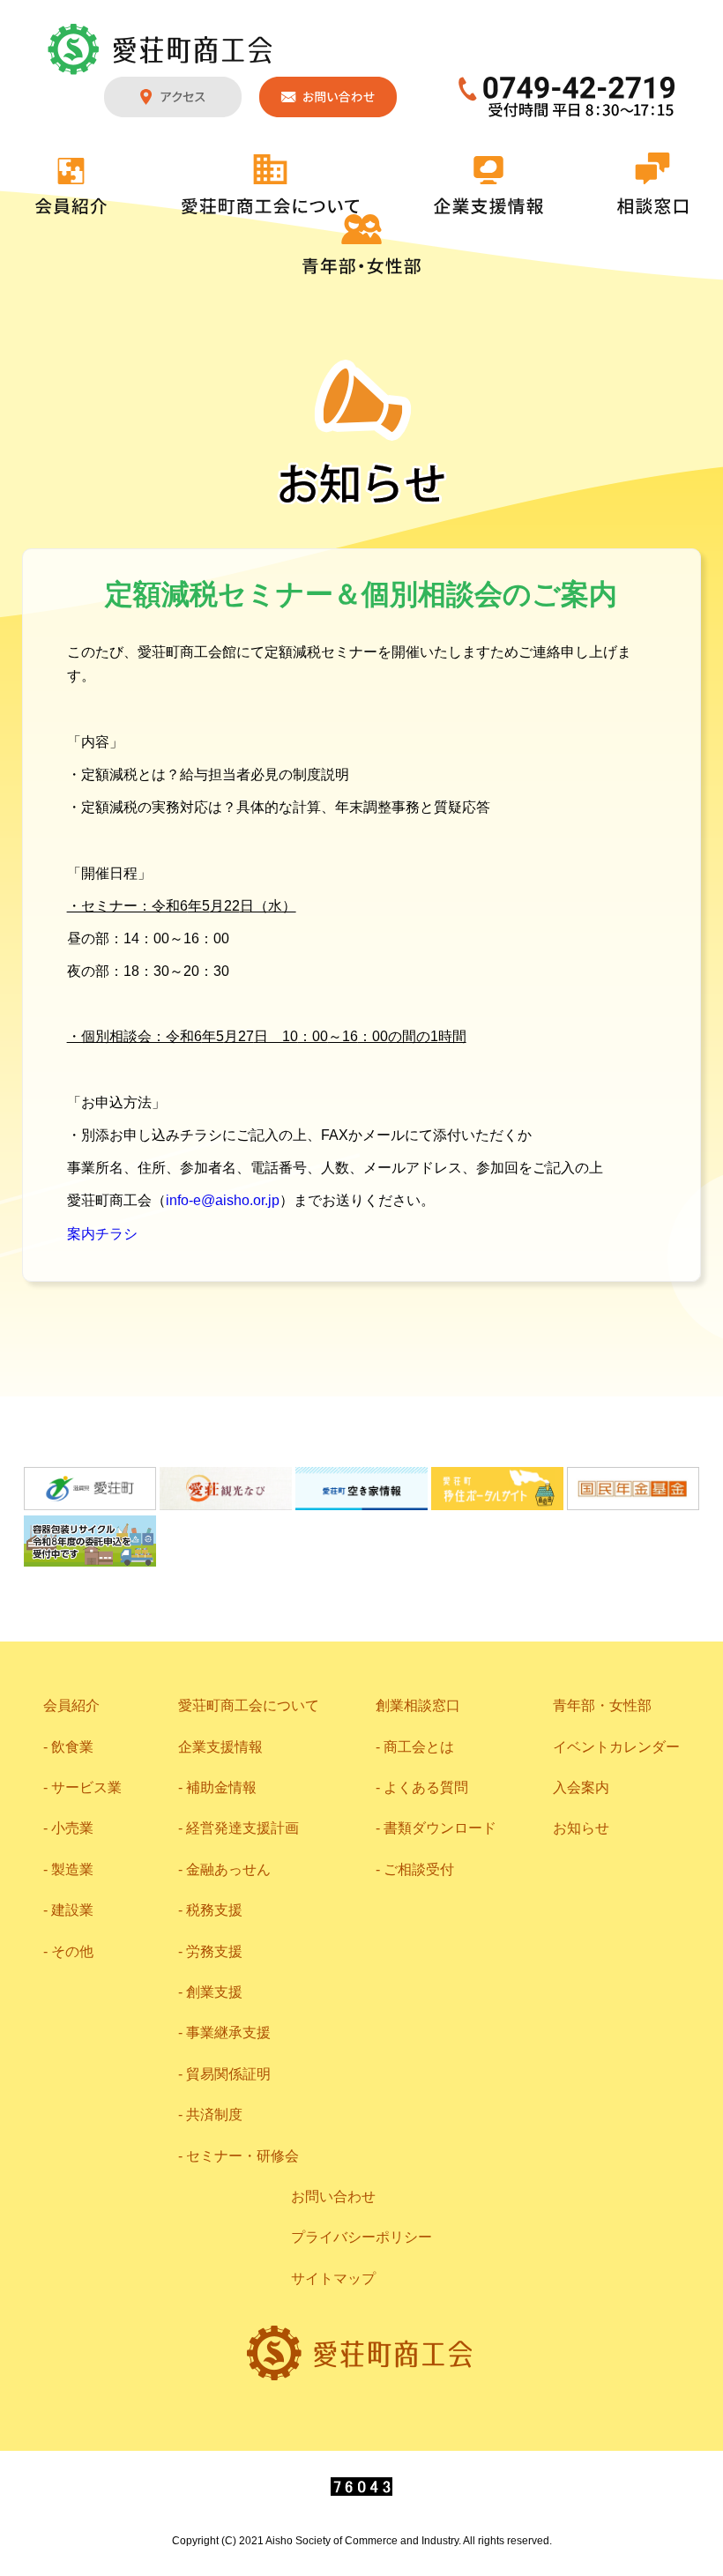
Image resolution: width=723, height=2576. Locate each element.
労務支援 (214, 1951)
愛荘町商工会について (271, 184)
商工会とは (419, 1747)
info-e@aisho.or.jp (223, 1200)
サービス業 (86, 1787)
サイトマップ (333, 2278)
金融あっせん (228, 1869)
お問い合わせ (328, 97)
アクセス (173, 97)
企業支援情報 (488, 185)
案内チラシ (102, 1234)
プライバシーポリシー (361, 2237)
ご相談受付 (419, 1869)
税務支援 (214, 1910)
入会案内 (581, 1787)
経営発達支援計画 (242, 1828)
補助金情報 (221, 1787)
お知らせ (581, 1828)
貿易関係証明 (228, 2074)
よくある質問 (426, 1787)
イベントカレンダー (616, 1747)
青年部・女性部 (361, 244)
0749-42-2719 (567, 97)
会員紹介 (71, 186)
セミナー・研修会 (242, 2156)
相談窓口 (652, 183)
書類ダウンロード (440, 1828)
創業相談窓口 (418, 1705)
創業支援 (214, 1992)
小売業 (72, 1828)
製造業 (72, 1869)
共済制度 (214, 2114)
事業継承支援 (228, 2033)
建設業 (72, 1910)
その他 (72, 1951)
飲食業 (72, 1747)
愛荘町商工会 (161, 49)
